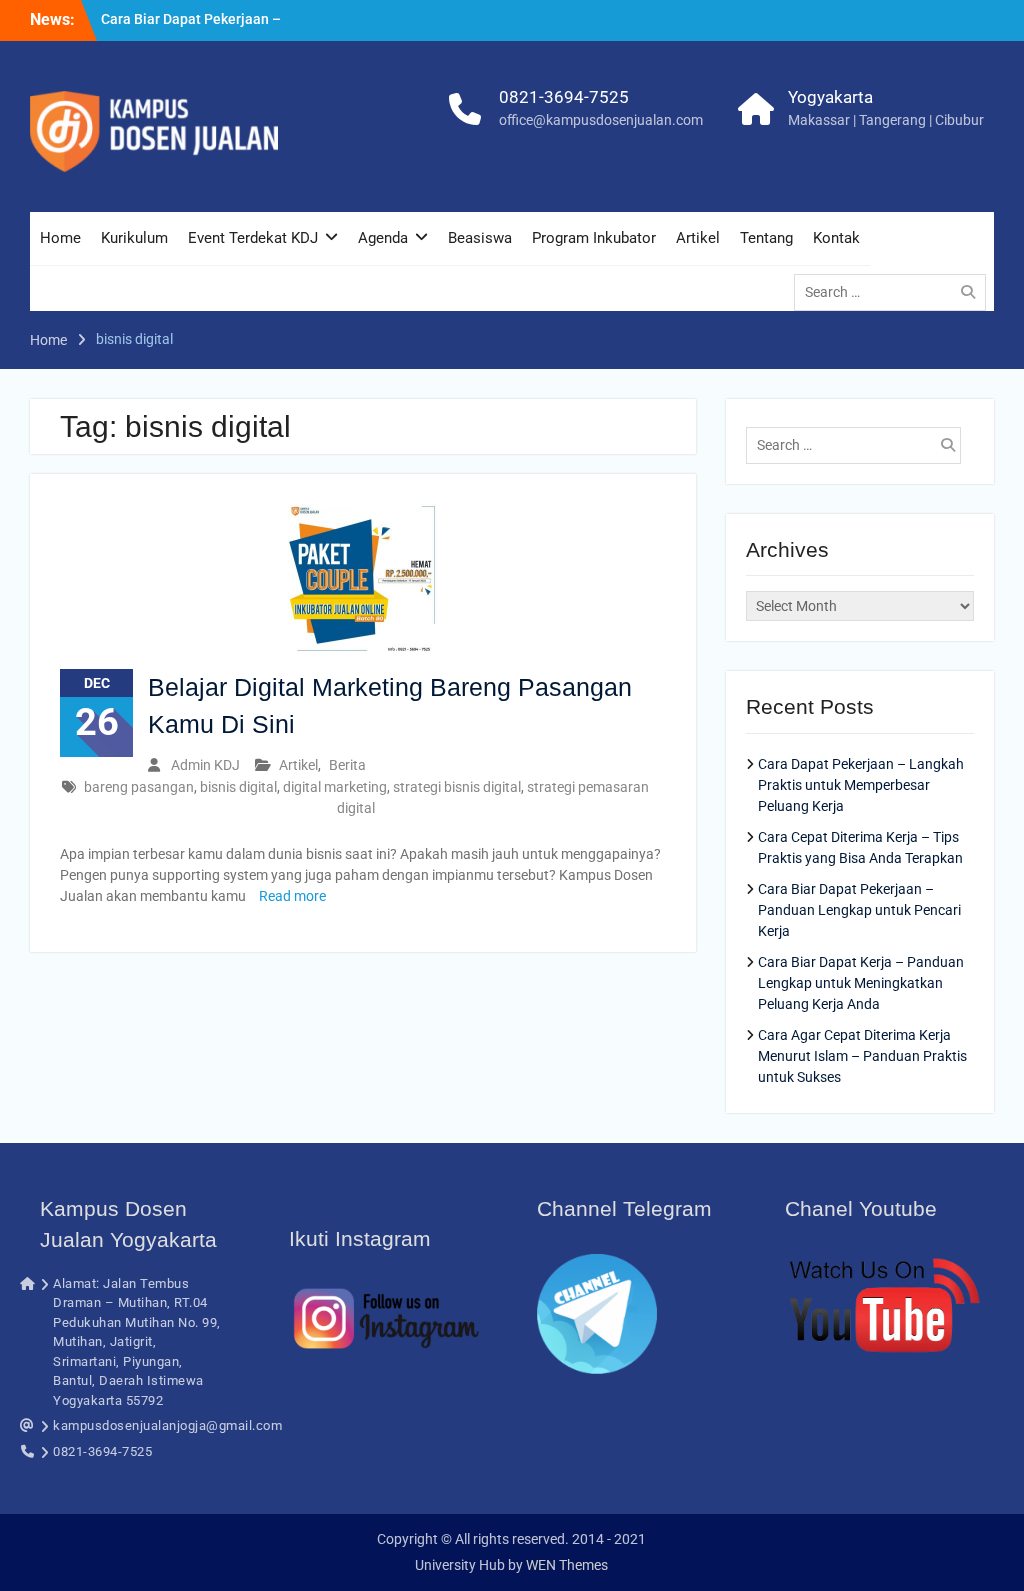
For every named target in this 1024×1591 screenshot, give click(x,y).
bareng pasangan (139, 787)
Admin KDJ (205, 765)
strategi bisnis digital (457, 787)
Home (60, 238)
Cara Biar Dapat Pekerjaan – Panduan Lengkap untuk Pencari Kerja (859, 910)
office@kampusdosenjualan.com (601, 120)
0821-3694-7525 (564, 97)
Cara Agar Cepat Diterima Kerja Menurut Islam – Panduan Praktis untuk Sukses (862, 1056)
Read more (292, 896)
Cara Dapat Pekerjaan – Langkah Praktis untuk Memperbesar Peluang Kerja (861, 785)
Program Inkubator (594, 238)
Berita (347, 765)
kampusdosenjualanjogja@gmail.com (167, 1425)
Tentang (766, 238)
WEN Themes (567, 1565)
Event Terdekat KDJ (253, 238)
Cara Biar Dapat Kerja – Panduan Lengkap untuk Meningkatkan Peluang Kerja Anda (861, 983)
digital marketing (335, 787)
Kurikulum (134, 238)
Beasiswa (480, 238)
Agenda (383, 238)
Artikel (698, 238)
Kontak (836, 238)
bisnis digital (238, 787)
